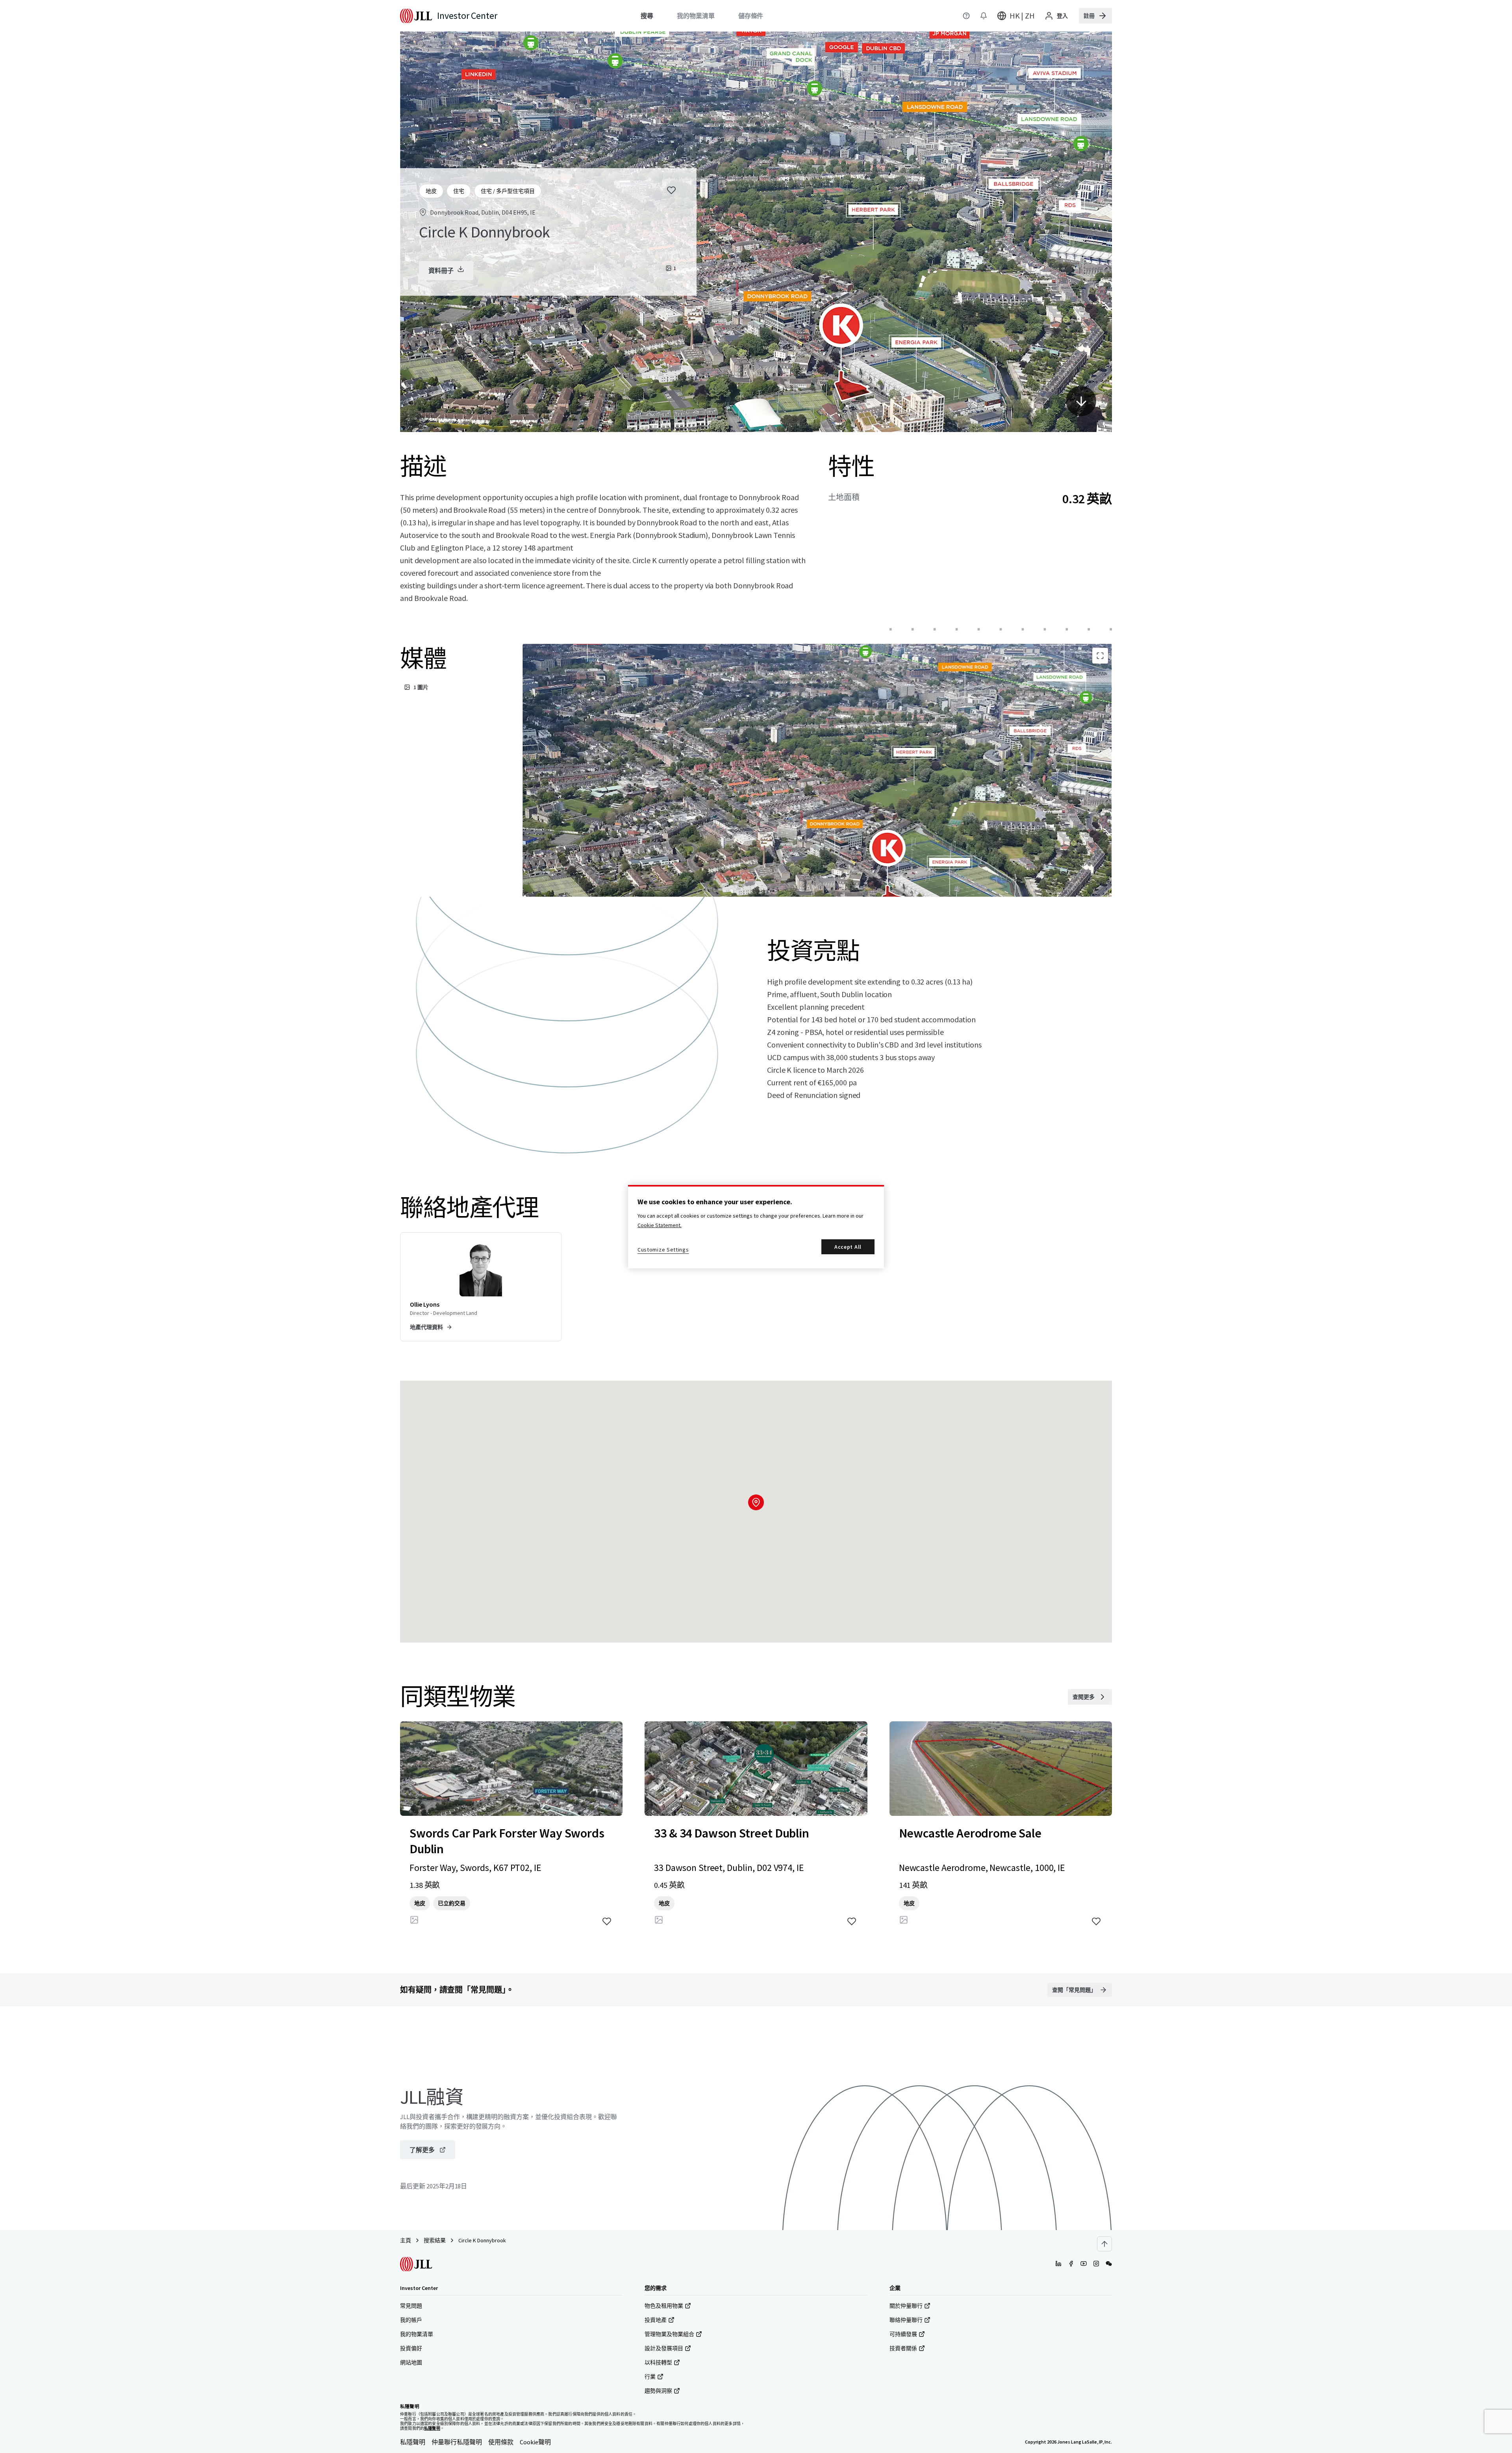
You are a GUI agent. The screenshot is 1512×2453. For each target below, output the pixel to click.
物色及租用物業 (664, 2306)
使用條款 (501, 2442)
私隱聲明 (413, 2442)
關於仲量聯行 (906, 2306)
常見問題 (411, 2306)
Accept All (848, 1247)
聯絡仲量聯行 (906, 2320)
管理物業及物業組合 (669, 2334)
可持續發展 (903, 2334)
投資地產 (656, 2320)
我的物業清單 (417, 2334)
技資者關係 (903, 2348)
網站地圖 (411, 2362)
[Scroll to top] (1104, 2244)
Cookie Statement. (660, 1225)
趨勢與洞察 (658, 2391)
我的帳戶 (411, 2320)
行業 (650, 2377)
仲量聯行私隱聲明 (457, 2442)
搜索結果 (435, 2240)
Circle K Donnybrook (482, 2240)
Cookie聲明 (535, 2442)
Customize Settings (663, 1250)
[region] (756, 1227)
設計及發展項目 (664, 2348)
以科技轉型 (658, 2362)
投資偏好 (411, 2348)
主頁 (406, 2240)
